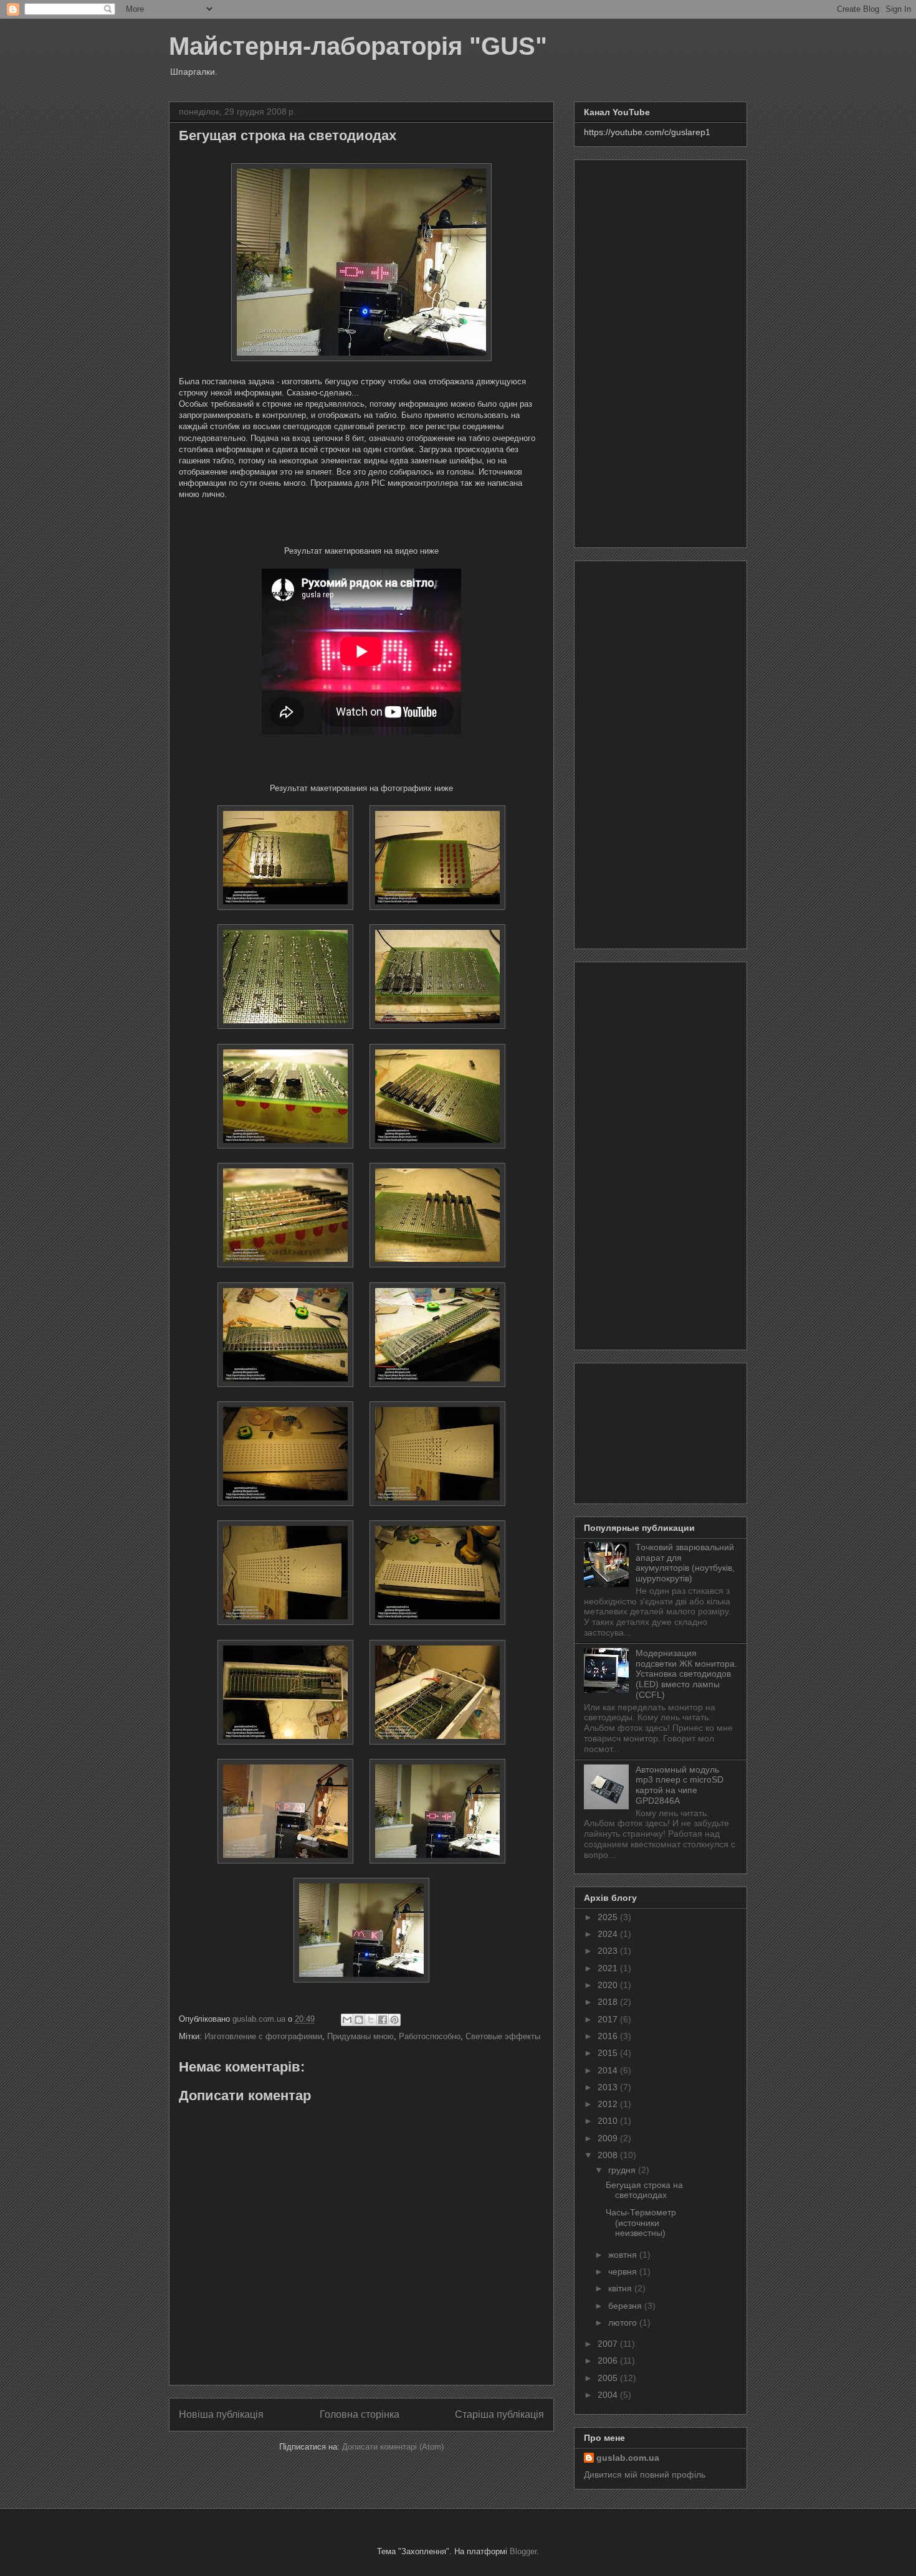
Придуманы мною (360, 2036)
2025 (609, 1917)
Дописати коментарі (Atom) (393, 2447)
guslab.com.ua (628, 2458)
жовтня (624, 2255)
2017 (609, 2019)
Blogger (523, 2551)
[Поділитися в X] (371, 2020)
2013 (609, 2087)
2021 (609, 1968)
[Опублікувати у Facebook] (383, 2020)
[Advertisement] (661, 351)
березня (626, 2306)
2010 (609, 2121)
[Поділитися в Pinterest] (394, 2020)
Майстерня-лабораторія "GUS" (358, 46)
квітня (621, 2288)
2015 (609, 2053)
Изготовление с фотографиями (263, 2036)
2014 (609, 2070)
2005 (609, 2378)
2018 (609, 2002)
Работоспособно (430, 2036)
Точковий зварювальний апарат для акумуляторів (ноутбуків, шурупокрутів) (685, 1563)
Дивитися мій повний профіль (645, 2474)
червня (624, 2271)
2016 (609, 2036)
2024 (609, 1934)
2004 (609, 2395)
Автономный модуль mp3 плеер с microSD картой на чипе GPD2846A (680, 1785)
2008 (609, 2155)
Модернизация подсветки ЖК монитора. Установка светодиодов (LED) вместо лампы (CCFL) (686, 1674)
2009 (609, 2138)
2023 (609, 1951)
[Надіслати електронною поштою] (347, 2020)
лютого (624, 2323)
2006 (609, 2361)
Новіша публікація (221, 2414)
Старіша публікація (499, 2414)
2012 (609, 2104)
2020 (609, 1985)
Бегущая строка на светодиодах (644, 2190)
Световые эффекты (503, 2036)
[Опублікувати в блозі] (359, 2020)
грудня (623, 2170)
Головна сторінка (360, 2414)
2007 (609, 2344)
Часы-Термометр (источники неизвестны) (641, 2223)
